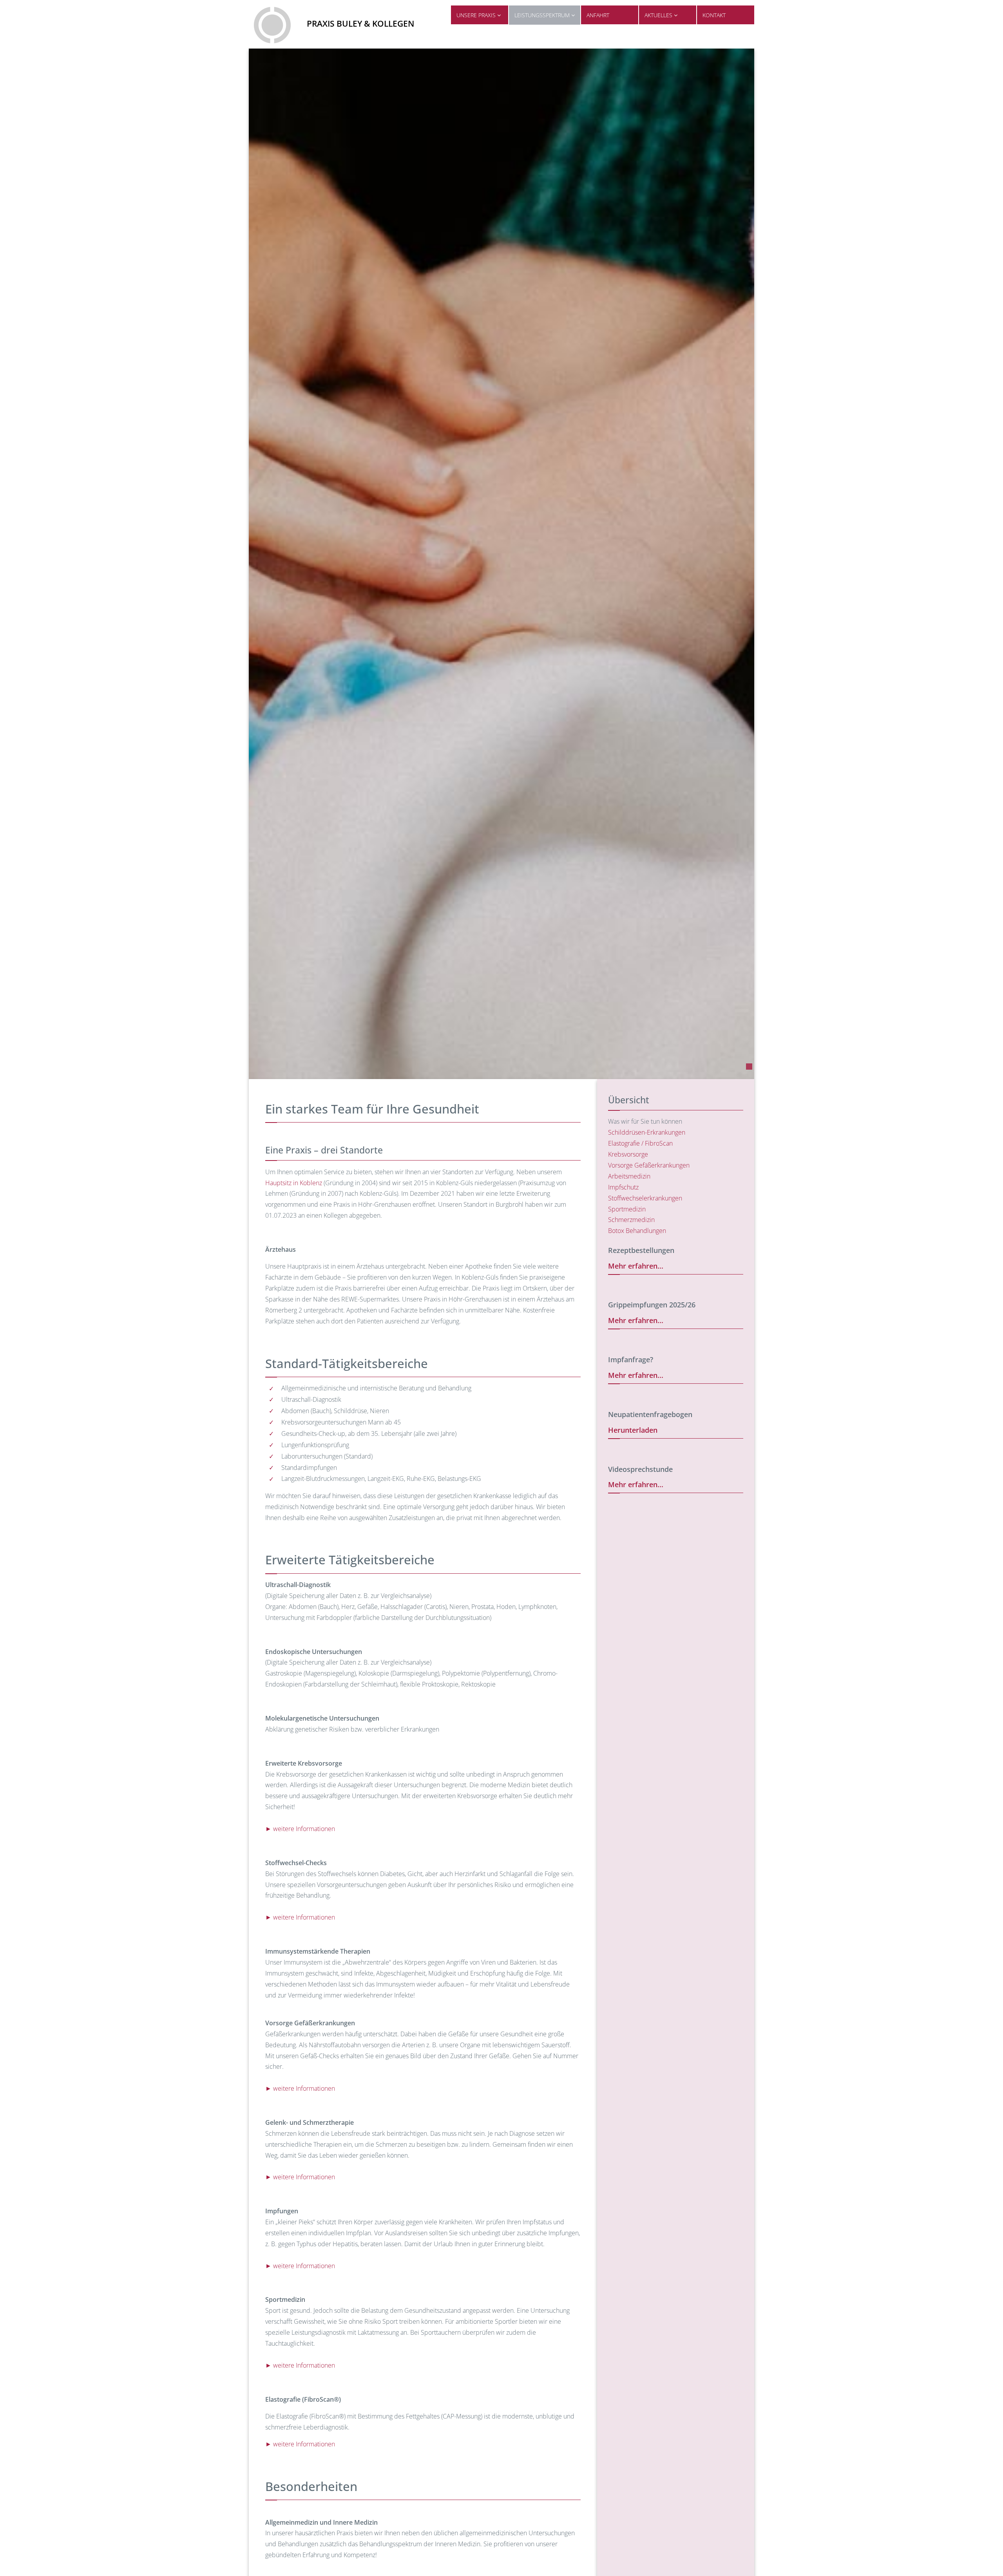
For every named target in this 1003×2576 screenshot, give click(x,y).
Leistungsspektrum (543, 15)
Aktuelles (659, 15)
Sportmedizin (627, 1209)
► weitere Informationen (300, 1829)
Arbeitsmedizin (629, 1176)
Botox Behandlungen (637, 1231)
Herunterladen (633, 1430)
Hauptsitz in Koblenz (294, 1183)
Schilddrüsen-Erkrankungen (647, 1132)
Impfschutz (623, 1187)
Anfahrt (598, 15)
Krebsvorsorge (628, 1154)
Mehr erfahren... (636, 1266)
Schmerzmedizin (631, 1220)
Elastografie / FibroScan (640, 1143)
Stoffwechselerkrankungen (645, 1198)
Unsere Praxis (477, 15)
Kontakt (714, 15)
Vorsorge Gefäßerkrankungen (649, 1165)
